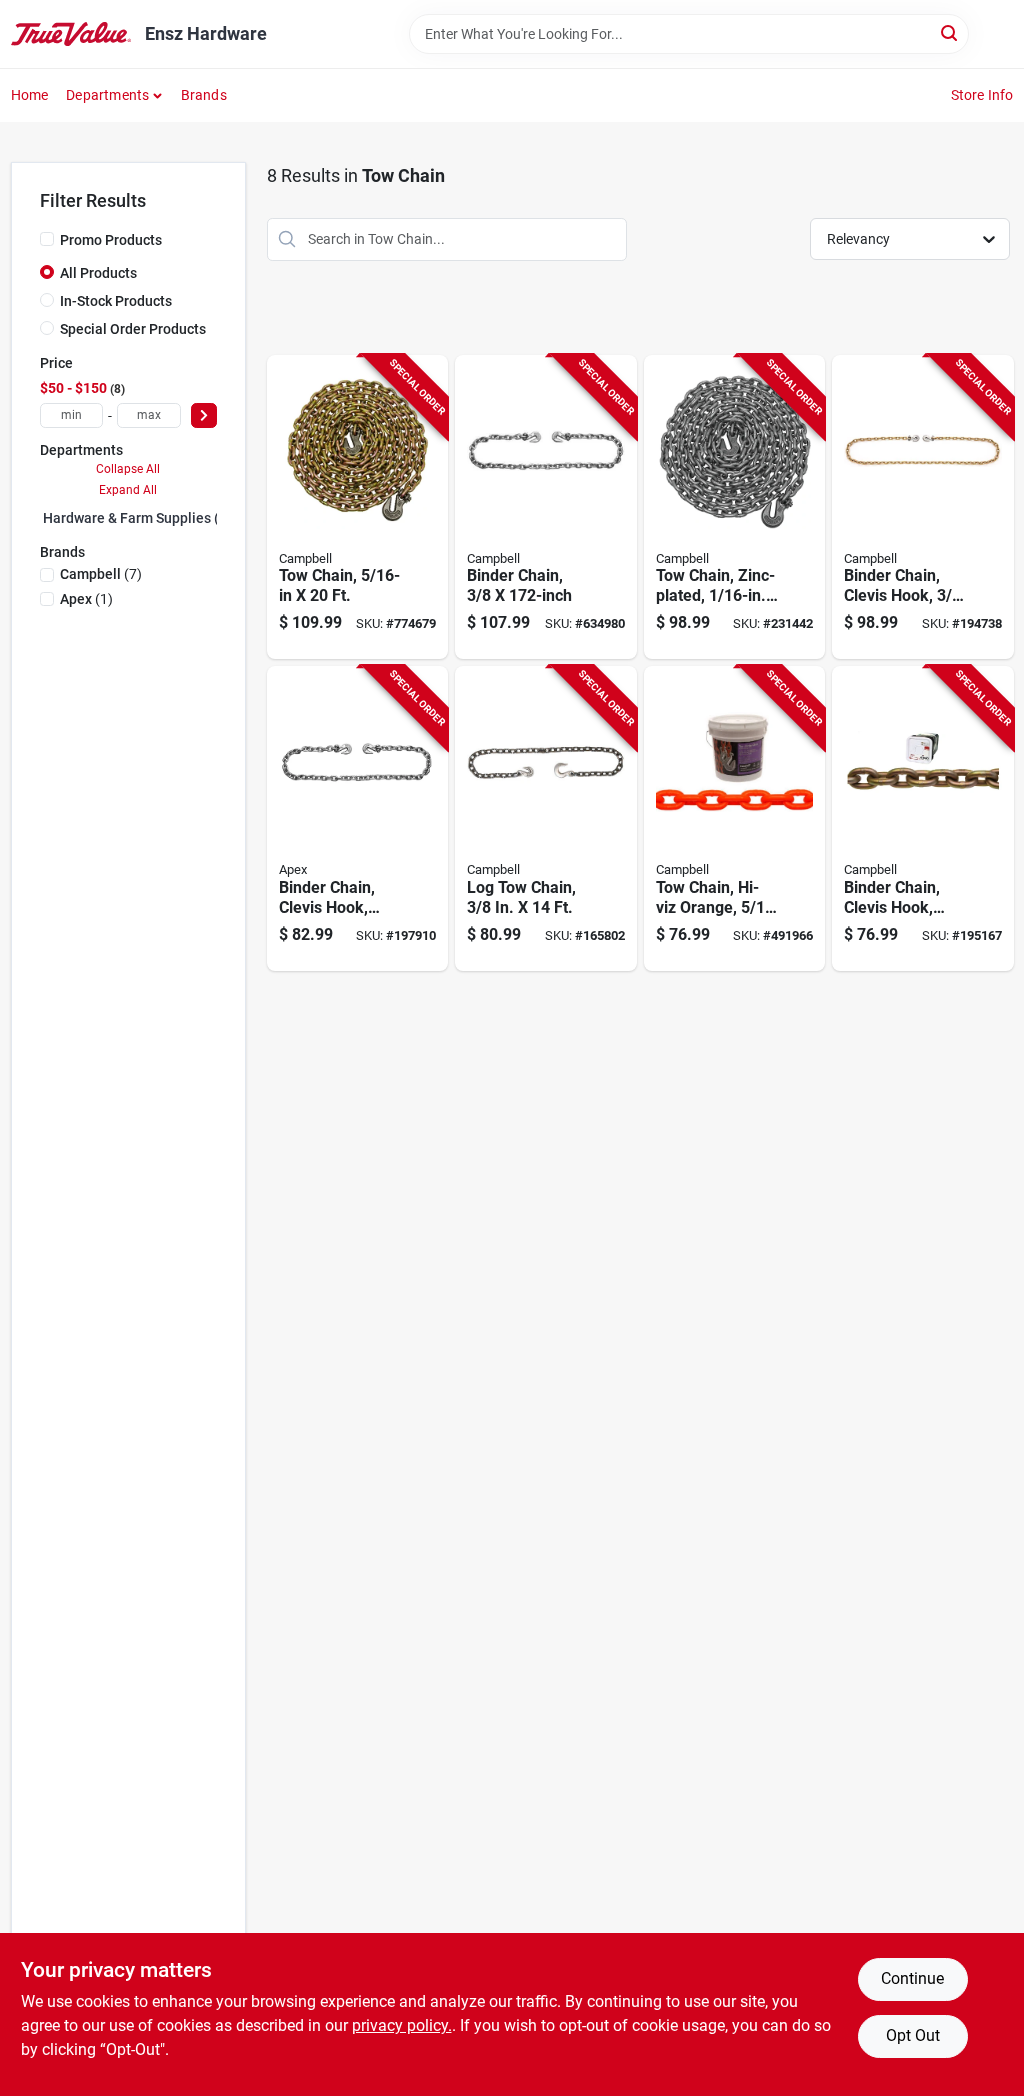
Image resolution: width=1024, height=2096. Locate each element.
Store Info (982, 95)
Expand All (128, 490)
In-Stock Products (116, 301)
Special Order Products (133, 329)
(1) (86, 599)
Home (30, 95)
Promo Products (111, 240)
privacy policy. (402, 2025)
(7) (101, 574)
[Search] (950, 32)
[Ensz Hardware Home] (71, 34)
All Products (98, 273)
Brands (204, 95)
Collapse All (128, 469)
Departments (107, 95)
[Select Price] (204, 415)
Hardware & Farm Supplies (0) (137, 518)
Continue (912, 1978)
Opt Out (913, 2035)
